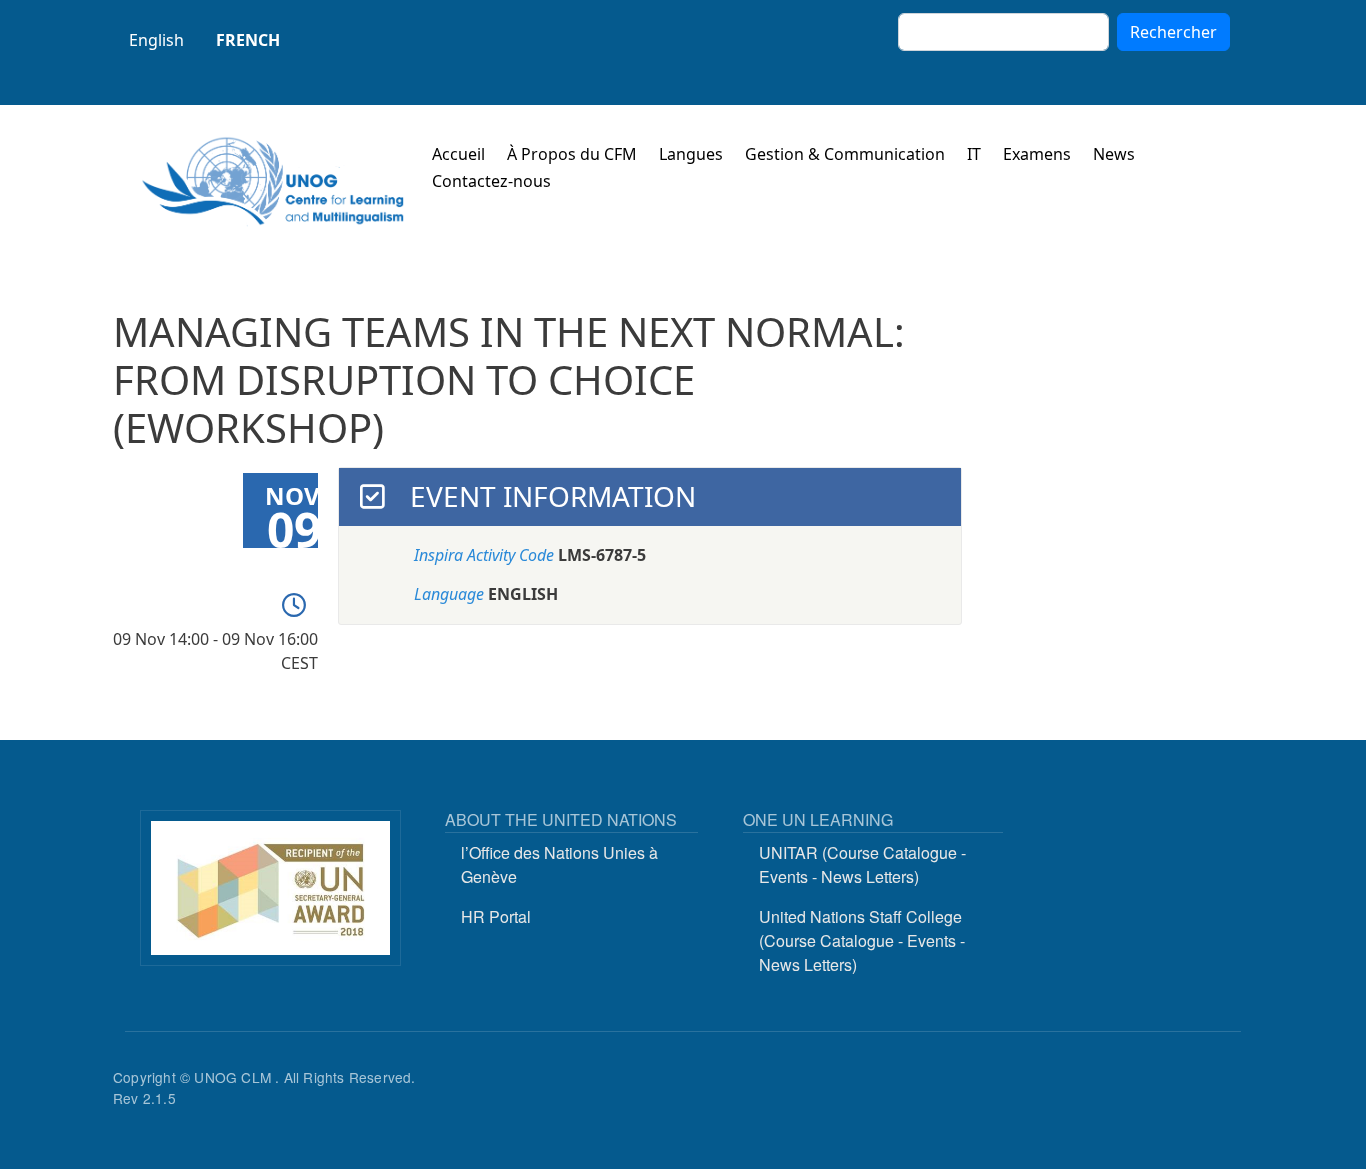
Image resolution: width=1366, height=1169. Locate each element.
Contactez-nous (491, 181)
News (1114, 154)
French (248, 40)
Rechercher (1173, 32)
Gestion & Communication (845, 154)
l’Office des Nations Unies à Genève (559, 864)
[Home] (273, 181)
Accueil (458, 154)
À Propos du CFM (572, 154)
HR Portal (496, 916)
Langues (691, 154)
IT (974, 154)
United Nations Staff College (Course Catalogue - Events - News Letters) (862, 940)
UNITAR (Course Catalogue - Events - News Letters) (862, 864)
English (156, 40)
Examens (1037, 154)
